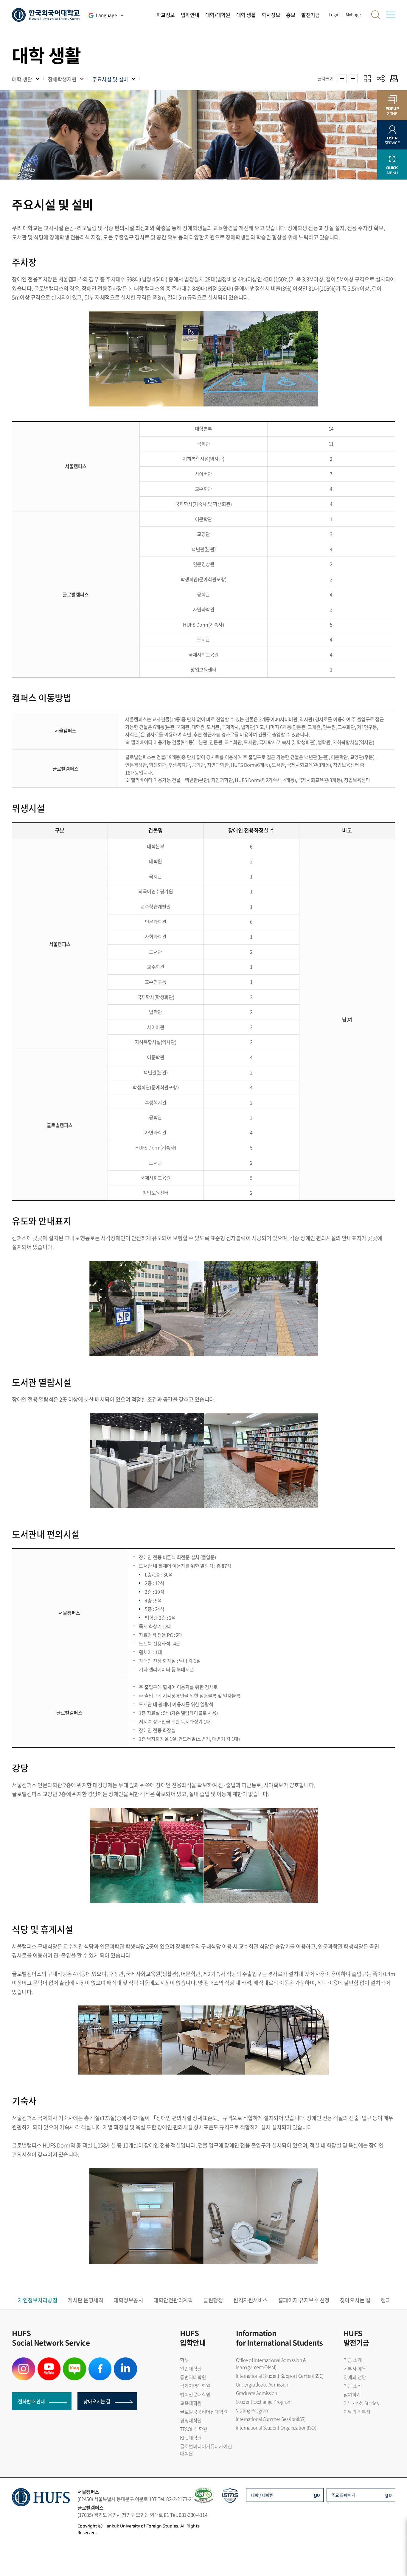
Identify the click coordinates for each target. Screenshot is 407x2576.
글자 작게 (353, 79)
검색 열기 (376, 15)
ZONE (392, 111)
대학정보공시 (128, 2300)
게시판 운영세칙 (85, 2300)
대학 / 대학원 (262, 2495)
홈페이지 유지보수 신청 (304, 2300)
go (317, 2495)
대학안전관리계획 (173, 2300)
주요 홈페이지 (343, 2495)
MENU (392, 170)
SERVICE (392, 140)
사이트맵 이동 (391, 15)
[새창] (24, 2361)
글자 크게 (342, 79)
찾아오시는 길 (355, 2300)
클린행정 (213, 2300)
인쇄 (393, 78)
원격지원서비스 (251, 2300)
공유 (381, 78)
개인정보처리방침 (38, 2300)
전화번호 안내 (31, 2401)
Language (106, 15)
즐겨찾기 (367, 78)
